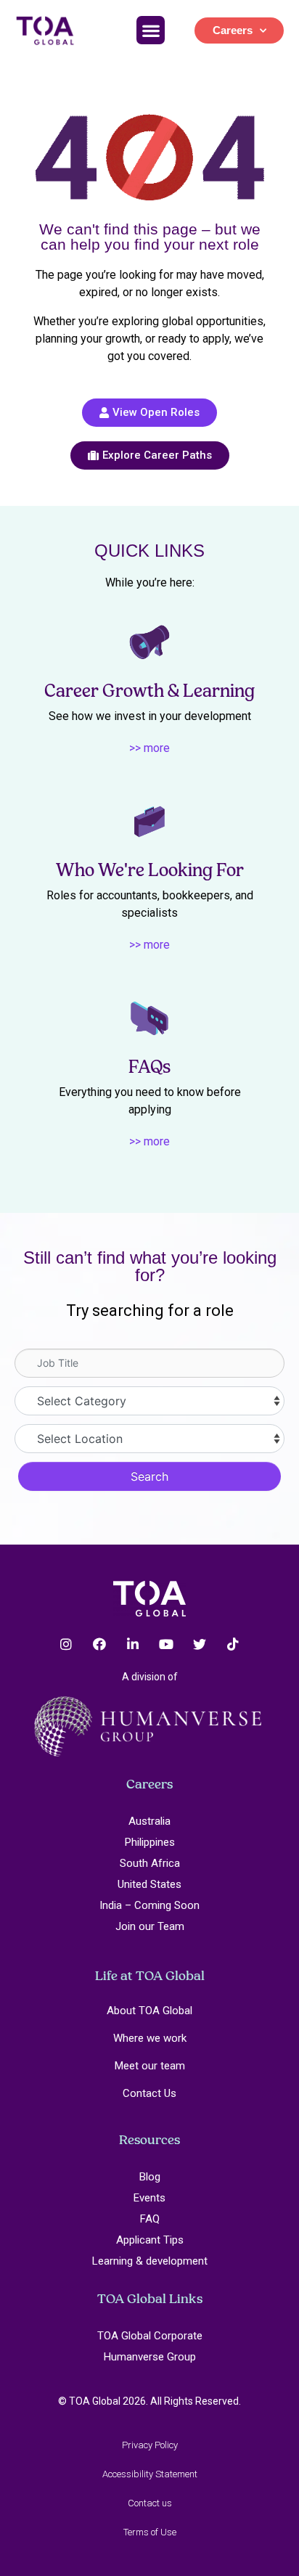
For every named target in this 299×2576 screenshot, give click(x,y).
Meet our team (150, 2066)
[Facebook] (99, 1644)
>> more (149, 748)
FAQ (150, 2219)
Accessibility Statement (150, 2474)
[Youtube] (166, 1644)
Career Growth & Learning (149, 691)
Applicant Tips (150, 2240)
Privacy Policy (150, 2445)
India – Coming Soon (149, 1905)
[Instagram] (66, 1644)
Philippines (150, 1842)
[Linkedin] (133, 1644)
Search (149, 1476)
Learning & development (150, 2261)
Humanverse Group (150, 2357)
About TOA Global (149, 2011)
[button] (151, 30)
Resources (149, 2139)
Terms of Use (150, 2532)
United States (149, 1884)
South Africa (150, 1863)
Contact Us (149, 2093)
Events (149, 2198)
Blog (150, 2177)
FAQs (149, 1067)
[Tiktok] (233, 1644)
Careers (233, 30)
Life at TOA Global (150, 1975)
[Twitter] (200, 1644)
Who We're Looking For (150, 870)
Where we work (150, 2038)
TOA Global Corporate (150, 2336)
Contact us (150, 2503)
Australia (149, 1821)
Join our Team (150, 1926)
